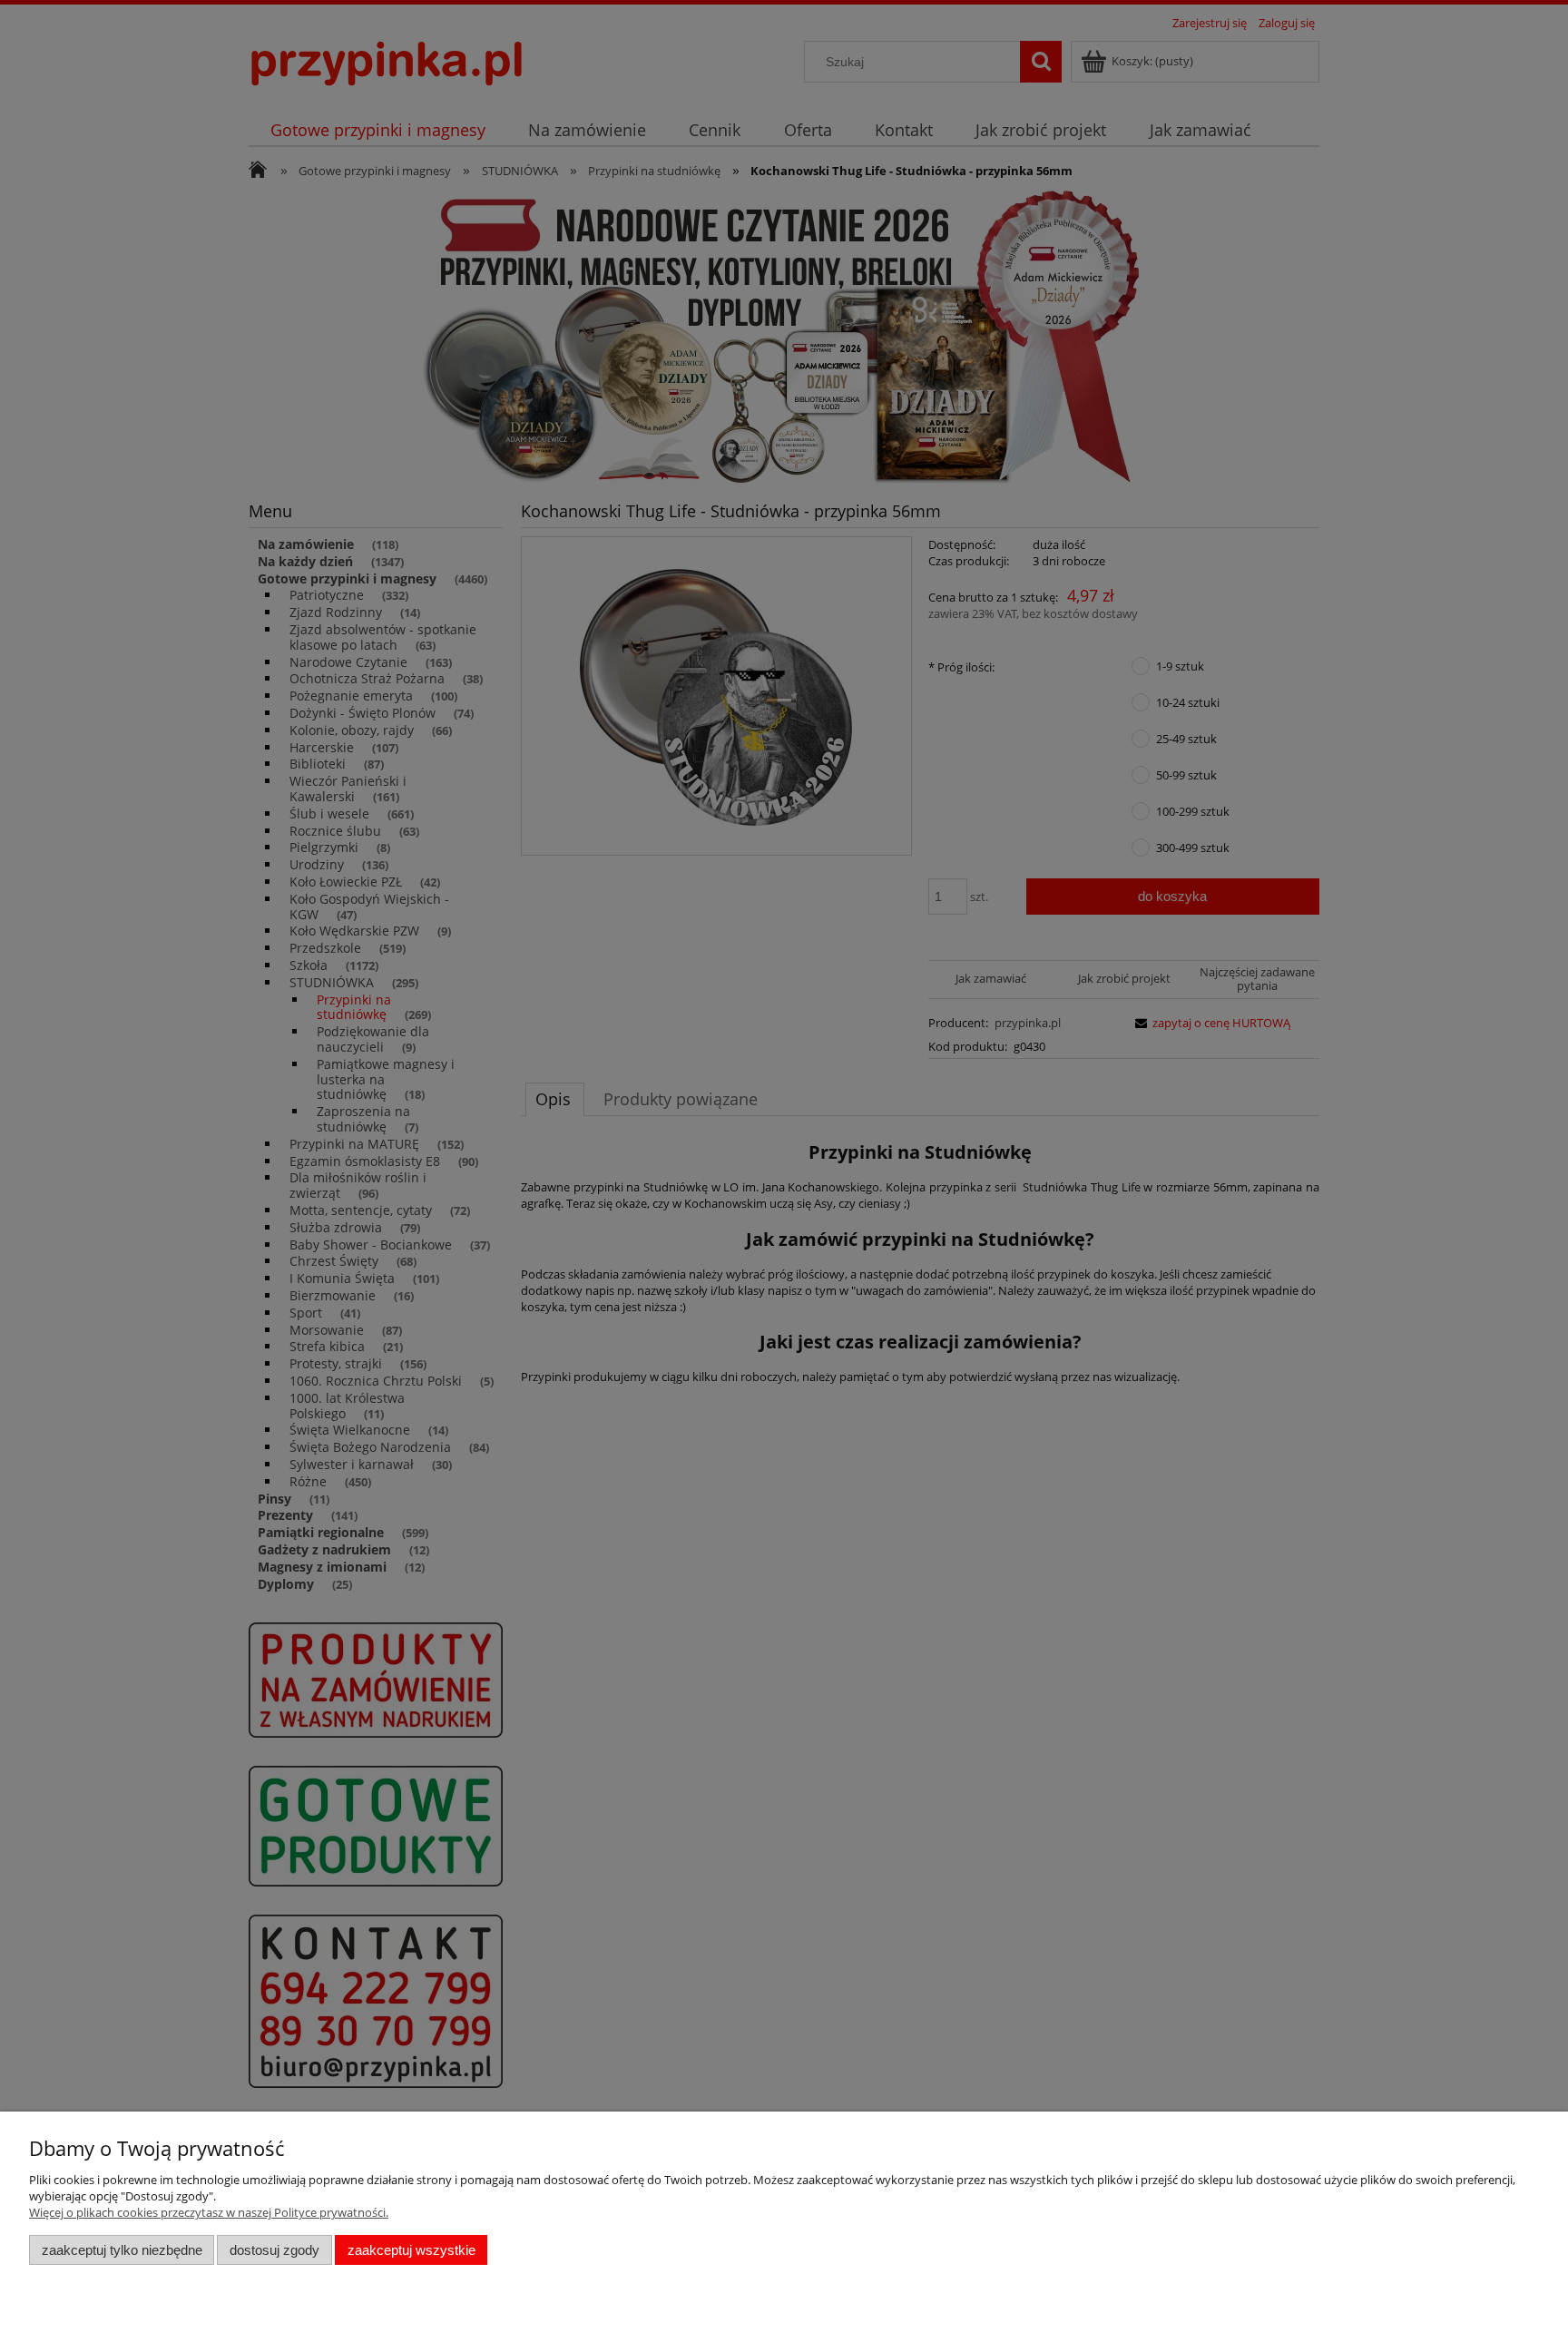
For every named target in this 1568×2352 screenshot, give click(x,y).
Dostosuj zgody (274, 2250)
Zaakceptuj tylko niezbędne (122, 2250)
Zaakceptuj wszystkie (412, 2250)
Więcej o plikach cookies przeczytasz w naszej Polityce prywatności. (209, 2212)
